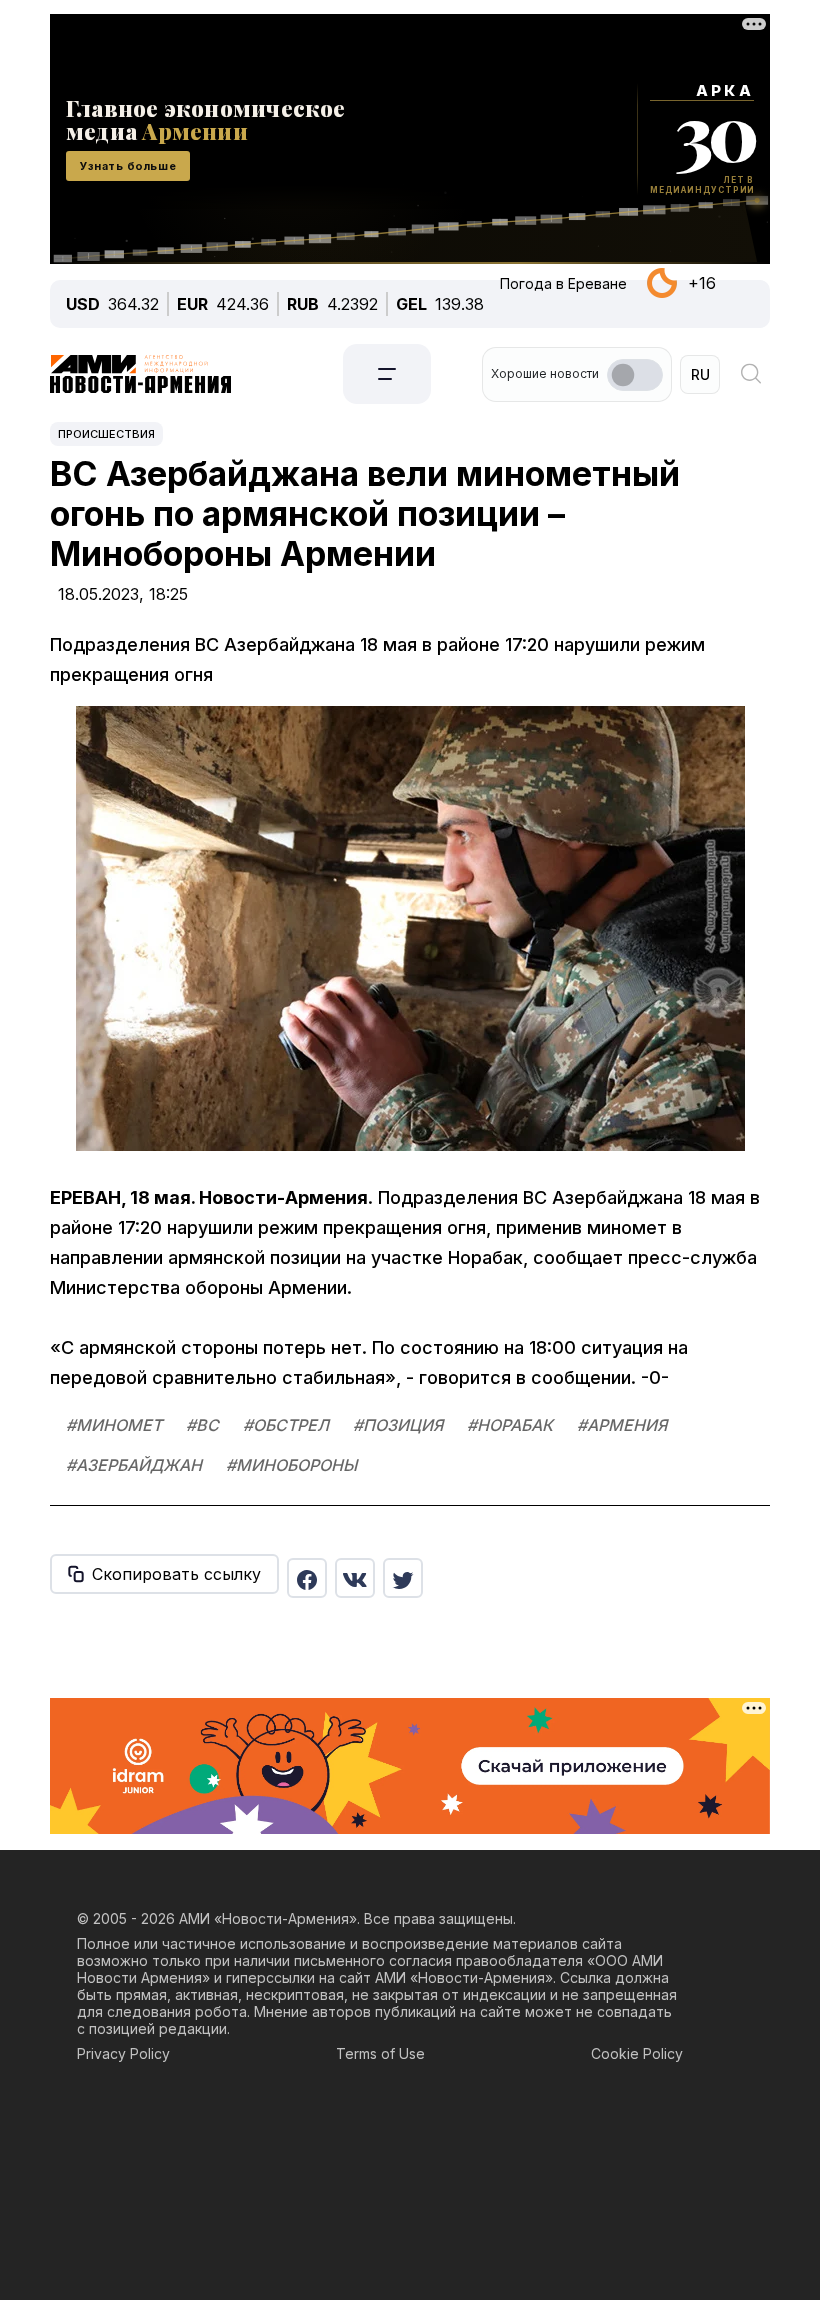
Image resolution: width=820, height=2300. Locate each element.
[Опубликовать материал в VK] (355, 1578)
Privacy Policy (123, 2053)
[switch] (635, 375)
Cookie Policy (637, 2053)
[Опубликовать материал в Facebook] (307, 1578)
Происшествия (106, 434)
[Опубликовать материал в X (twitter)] (403, 1578)
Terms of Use (380, 2053)
